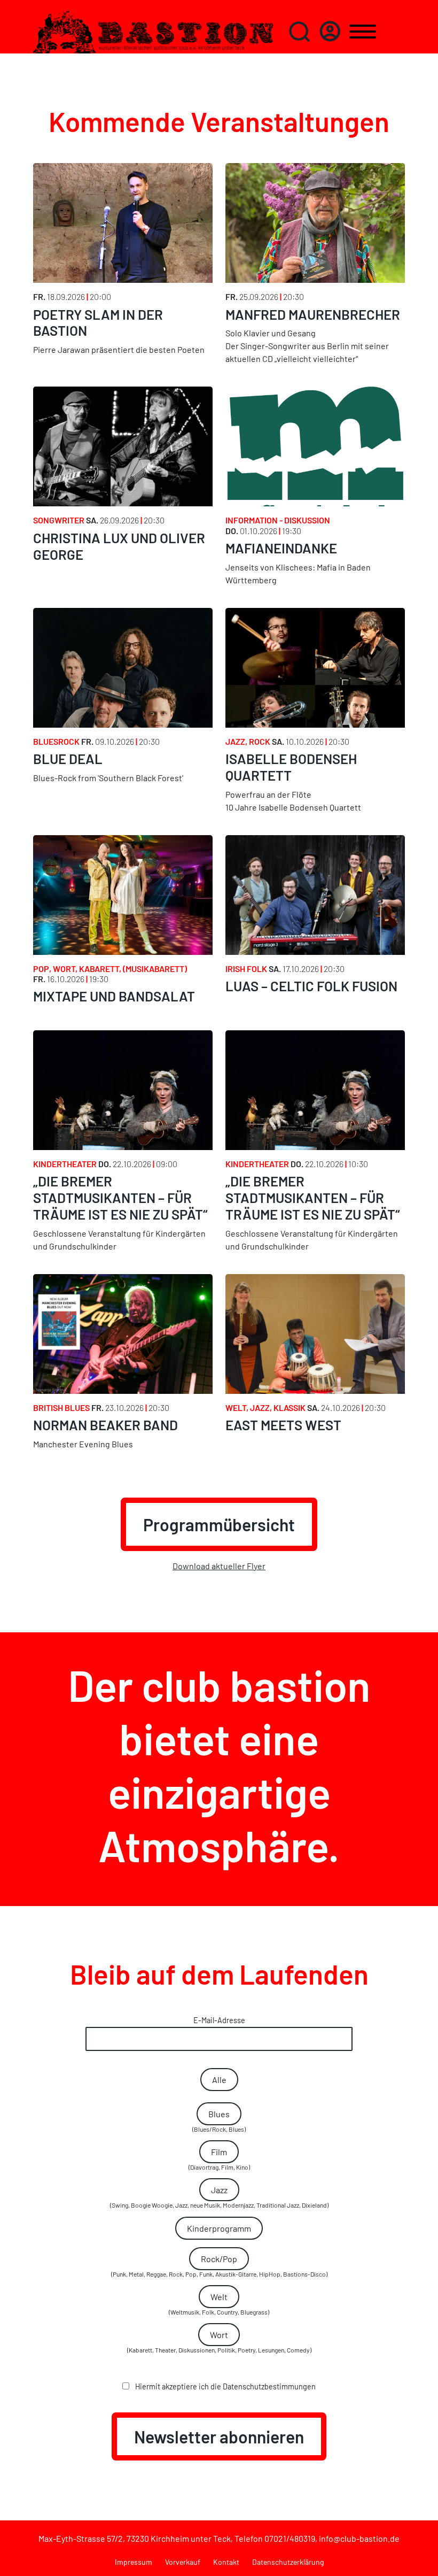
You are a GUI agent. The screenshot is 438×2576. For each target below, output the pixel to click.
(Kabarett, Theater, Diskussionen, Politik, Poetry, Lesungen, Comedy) (219, 2342)
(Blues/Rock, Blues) (219, 2121)
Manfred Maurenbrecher (313, 314)
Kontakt (226, 2562)
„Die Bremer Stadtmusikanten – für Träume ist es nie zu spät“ (120, 1197)
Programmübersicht (219, 1524)
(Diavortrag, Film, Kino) (219, 2159)
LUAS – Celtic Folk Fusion (311, 986)
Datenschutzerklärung (288, 2562)
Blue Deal (68, 758)
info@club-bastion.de (359, 2538)
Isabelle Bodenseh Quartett (291, 767)
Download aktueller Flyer (219, 1566)
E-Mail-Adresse (219, 2020)
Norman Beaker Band (105, 1425)
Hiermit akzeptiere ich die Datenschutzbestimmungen (225, 2386)
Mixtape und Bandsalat (114, 996)
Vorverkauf (183, 2562)
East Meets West (283, 1425)
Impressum (134, 2562)
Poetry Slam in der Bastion (98, 322)
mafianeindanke (281, 548)
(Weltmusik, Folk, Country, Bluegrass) (219, 2304)
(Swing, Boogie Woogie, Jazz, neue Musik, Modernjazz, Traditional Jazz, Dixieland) (219, 2197)
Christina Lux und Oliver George (119, 546)
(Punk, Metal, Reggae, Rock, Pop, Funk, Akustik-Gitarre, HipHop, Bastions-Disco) (219, 2266)
